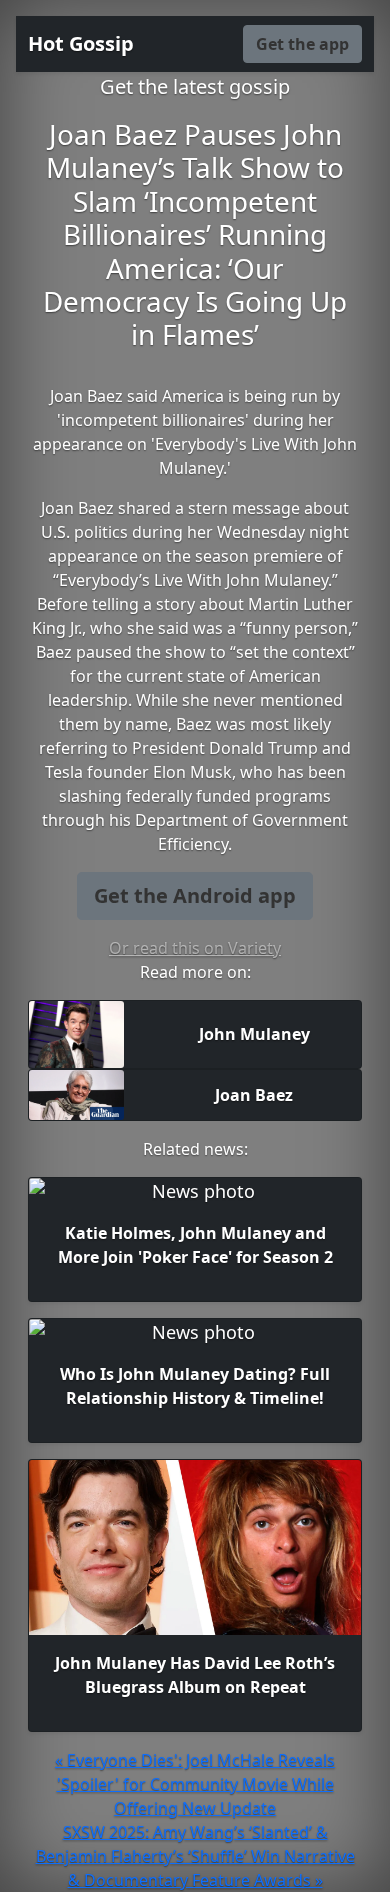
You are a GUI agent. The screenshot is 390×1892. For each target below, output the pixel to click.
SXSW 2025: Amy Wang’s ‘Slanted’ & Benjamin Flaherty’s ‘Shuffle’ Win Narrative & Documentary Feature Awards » (195, 1856)
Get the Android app (195, 895)
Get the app (302, 44)
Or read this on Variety (195, 948)
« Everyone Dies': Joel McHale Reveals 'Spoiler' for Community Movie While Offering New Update (195, 1784)
